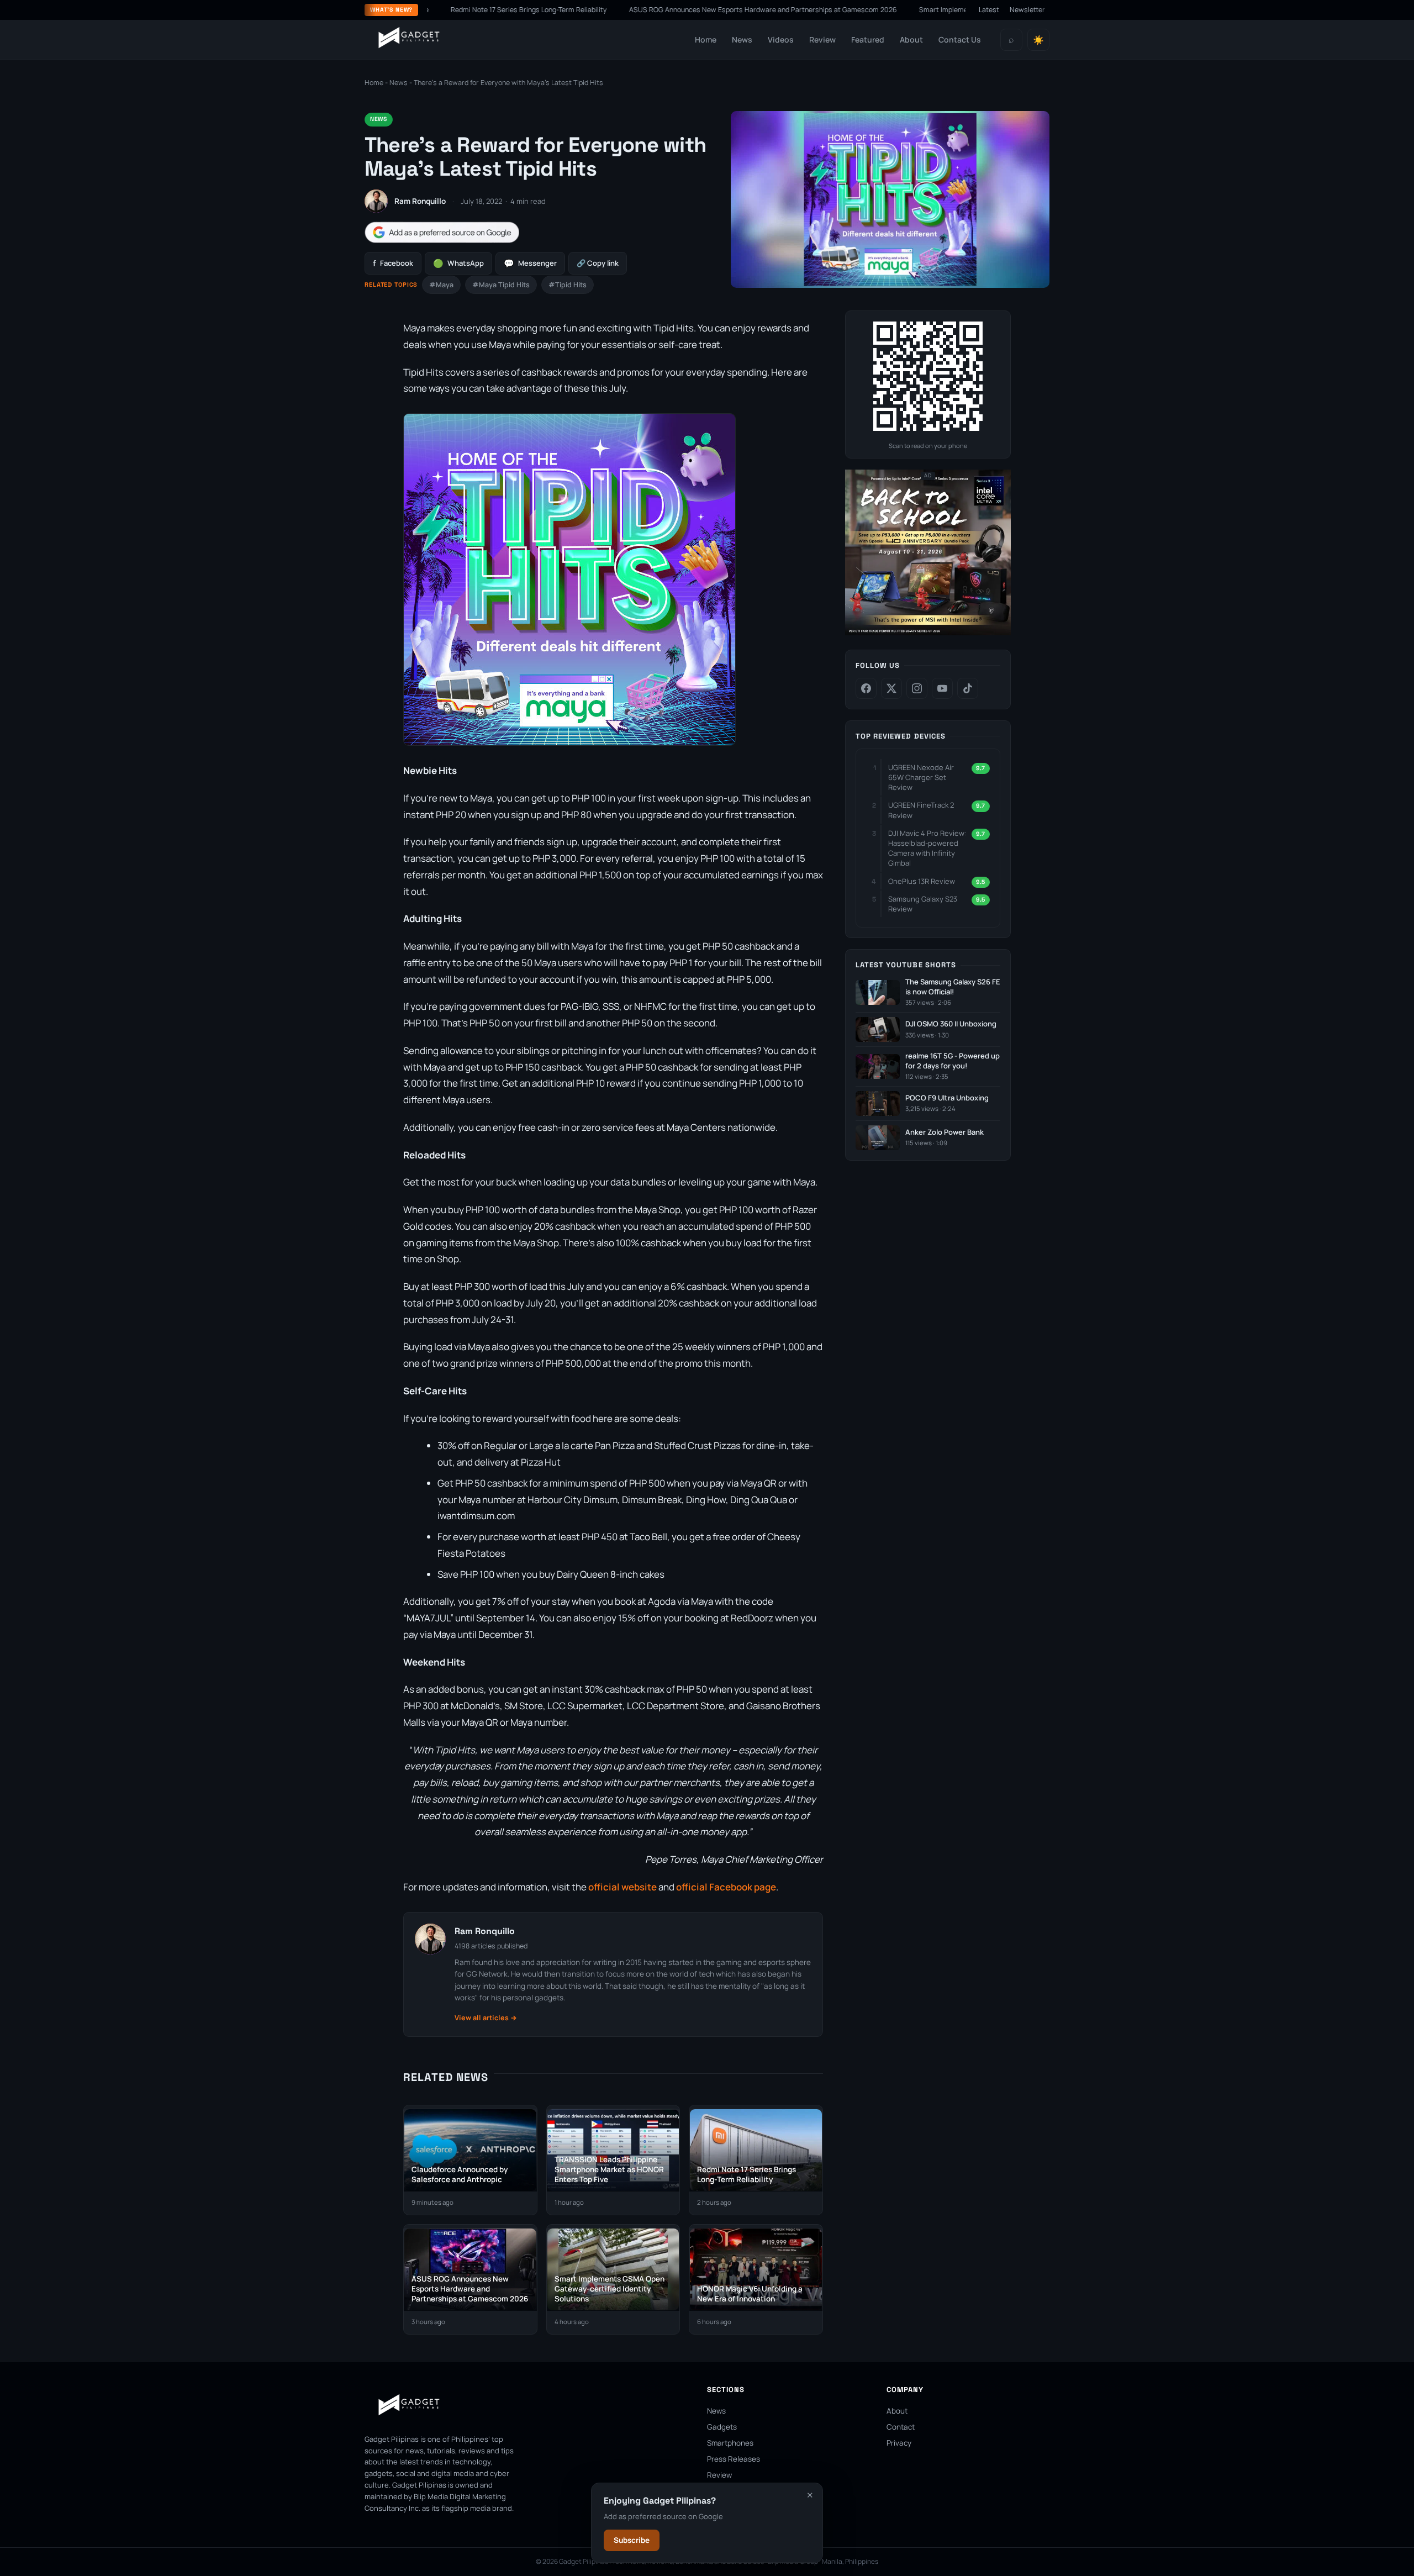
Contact (901, 2427)
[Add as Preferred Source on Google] (442, 232)
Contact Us (960, 39)
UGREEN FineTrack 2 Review (921, 810)
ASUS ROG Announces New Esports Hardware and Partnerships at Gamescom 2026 (677, 10)
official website (622, 1887)
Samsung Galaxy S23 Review (923, 904)
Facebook (393, 263)
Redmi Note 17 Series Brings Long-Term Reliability (443, 10)
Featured (868, 39)
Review (822, 39)
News (742, 39)
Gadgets (722, 2427)
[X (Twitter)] (891, 688)
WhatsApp (458, 263)
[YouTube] (942, 688)
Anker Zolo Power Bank (945, 1132)
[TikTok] (968, 688)
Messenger (530, 263)
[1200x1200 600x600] (928, 633)
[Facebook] (866, 688)
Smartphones (730, 2443)
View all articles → (486, 2018)
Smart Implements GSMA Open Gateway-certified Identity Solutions (941, 10)
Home (706, 39)
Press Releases (734, 2459)
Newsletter (1027, 10)
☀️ (1038, 40)
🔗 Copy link (598, 263)
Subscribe (632, 2540)
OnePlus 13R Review (922, 881)
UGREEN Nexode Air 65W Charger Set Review (921, 777)
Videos (781, 39)
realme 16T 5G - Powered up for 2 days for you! (953, 1061)
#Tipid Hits (568, 285)
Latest (989, 10)
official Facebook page (726, 1887)
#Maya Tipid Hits (501, 285)
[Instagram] (917, 688)
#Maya (441, 285)
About (911, 39)
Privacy (899, 2443)
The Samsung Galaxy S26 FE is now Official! (953, 987)
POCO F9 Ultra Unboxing (947, 1098)
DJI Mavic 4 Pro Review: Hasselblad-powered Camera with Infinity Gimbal (927, 848)
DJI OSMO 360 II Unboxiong (951, 1024)
